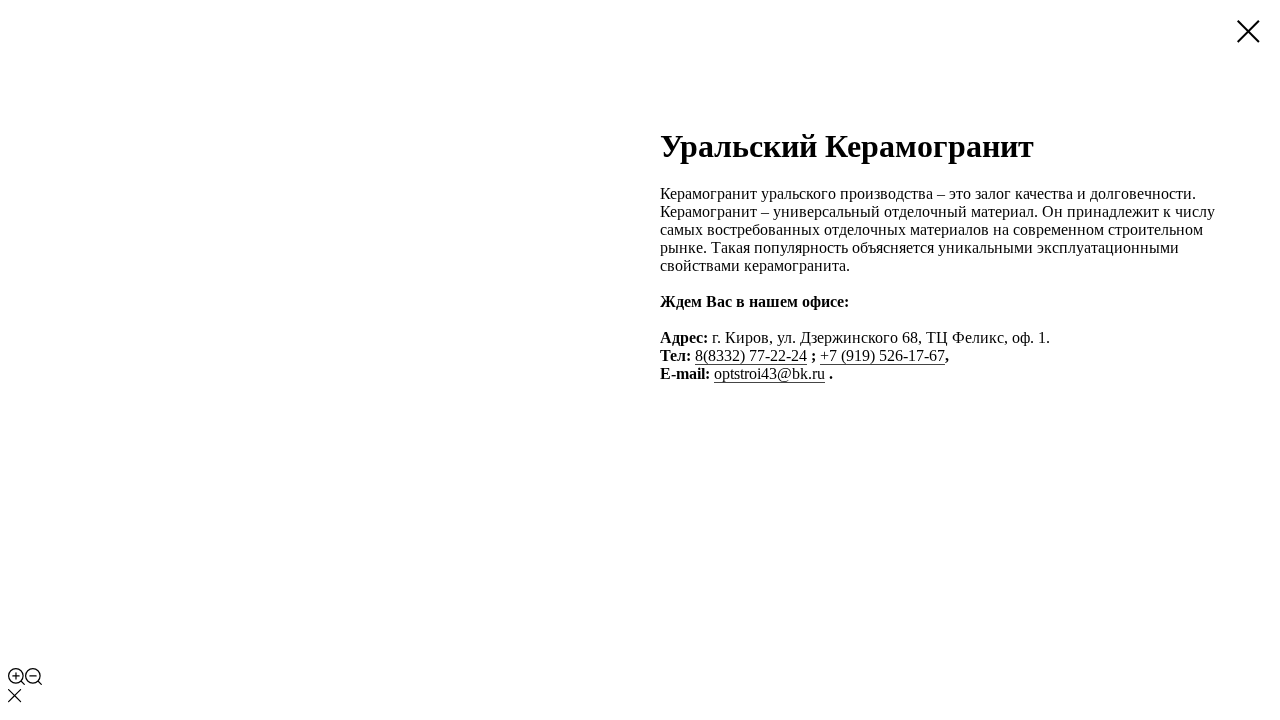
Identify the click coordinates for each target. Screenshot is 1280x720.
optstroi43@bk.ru (769, 373)
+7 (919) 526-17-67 (882, 355)
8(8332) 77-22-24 (751, 355)
